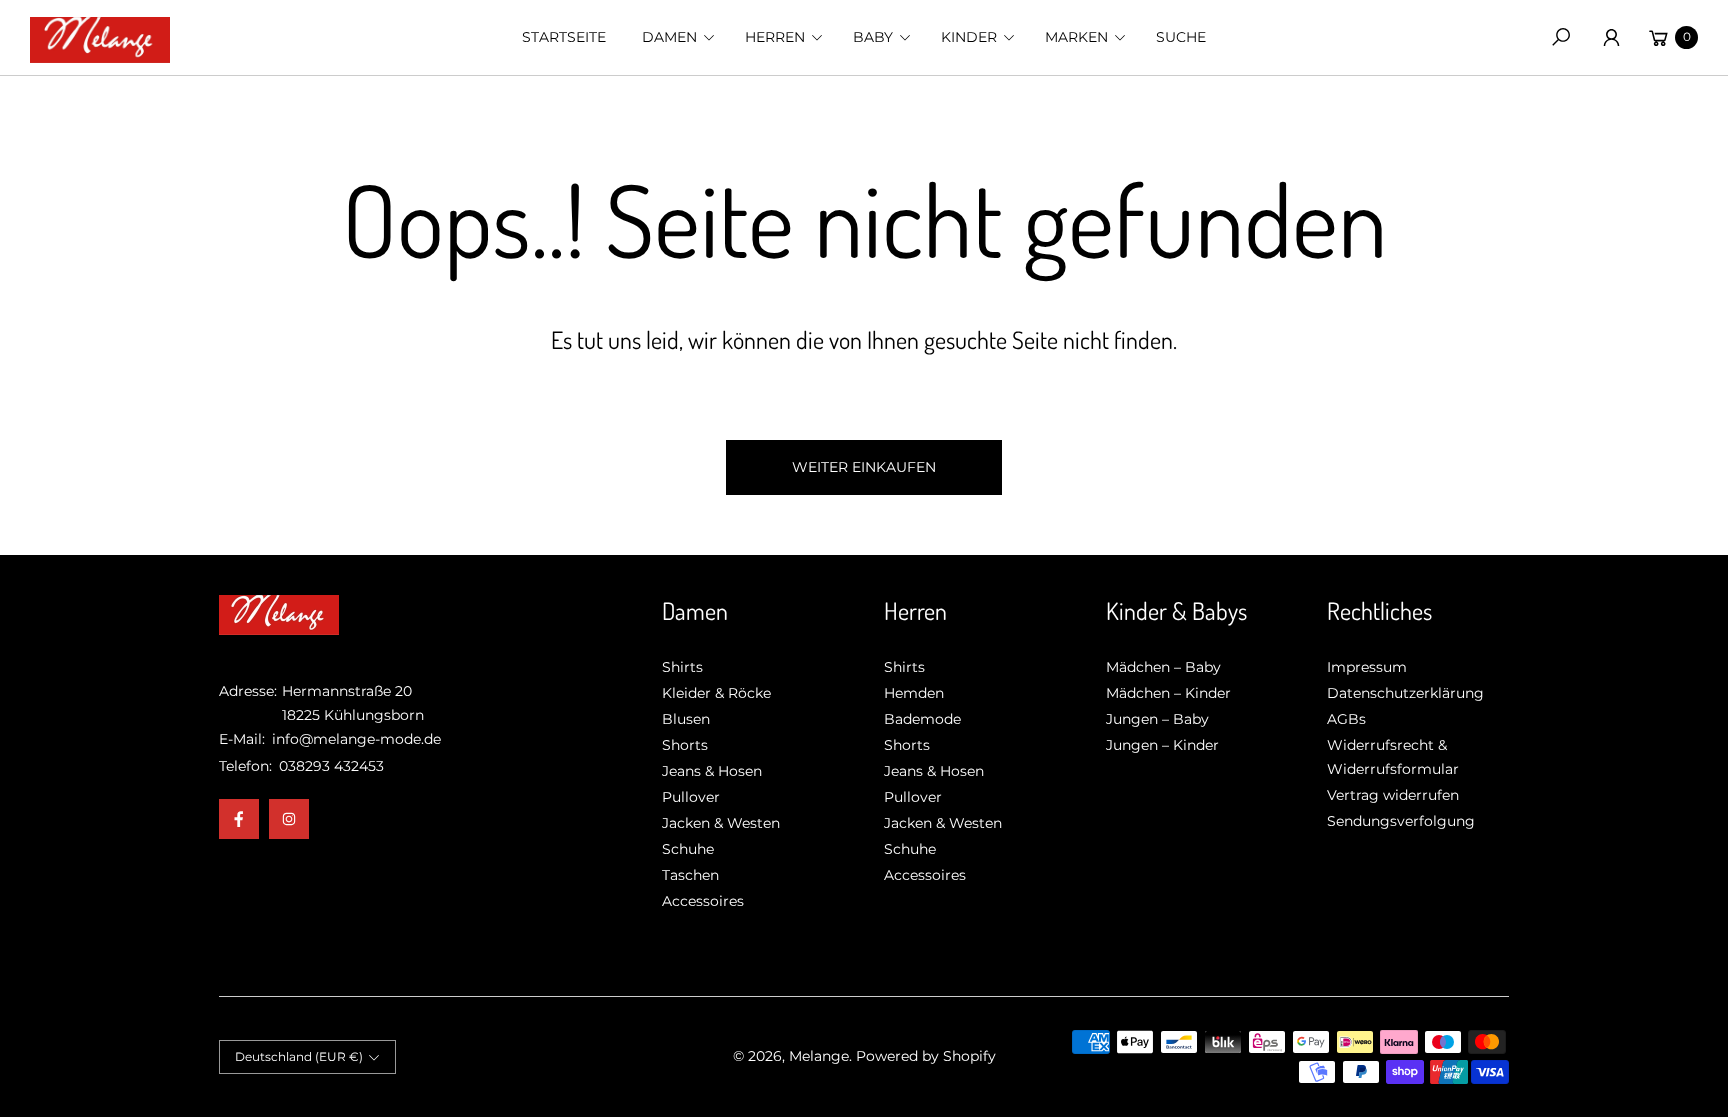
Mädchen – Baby (1163, 667)
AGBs (1346, 719)
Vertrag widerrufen (1393, 795)
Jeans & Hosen (712, 771)
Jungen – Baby (1157, 719)
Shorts (685, 745)
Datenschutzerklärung (1405, 693)
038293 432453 (331, 766)
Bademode (922, 719)
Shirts (682, 667)
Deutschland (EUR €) (299, 1056)
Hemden (914, 693)
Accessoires (703, 901)
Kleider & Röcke (716, 693)
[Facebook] (239, 819)
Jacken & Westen (721, 823)
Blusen (686, 719)
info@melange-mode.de (354, 739)
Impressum (1367, 667)
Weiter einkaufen (864, 467)
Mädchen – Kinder (1168, 693)
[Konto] (1611, 37)
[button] (675, 37)
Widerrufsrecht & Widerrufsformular (1393, 757)
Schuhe (688, 849)
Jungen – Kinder (1162, 745)
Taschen (690, 875)
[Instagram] (289, 819)
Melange (819, 1056)
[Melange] (100, 38)
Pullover (691, 797)
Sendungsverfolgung (1401, 821)
